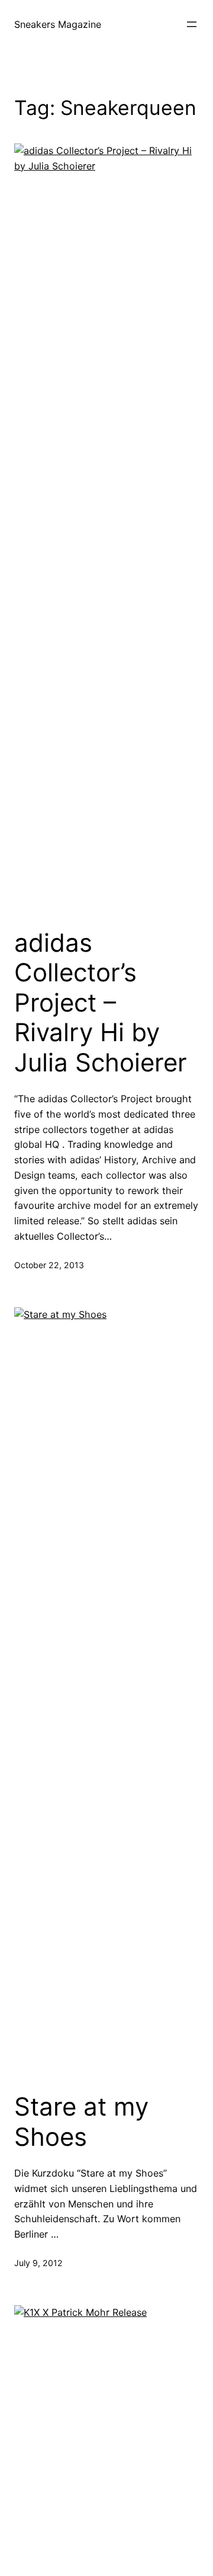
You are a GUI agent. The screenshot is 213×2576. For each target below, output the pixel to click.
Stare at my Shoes (81, 2121)
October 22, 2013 (49, 1265)
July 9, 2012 (38, 2263)
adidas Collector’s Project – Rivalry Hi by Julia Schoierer (101, 1003)
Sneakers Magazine (58, 24)
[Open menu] (192, 24)
